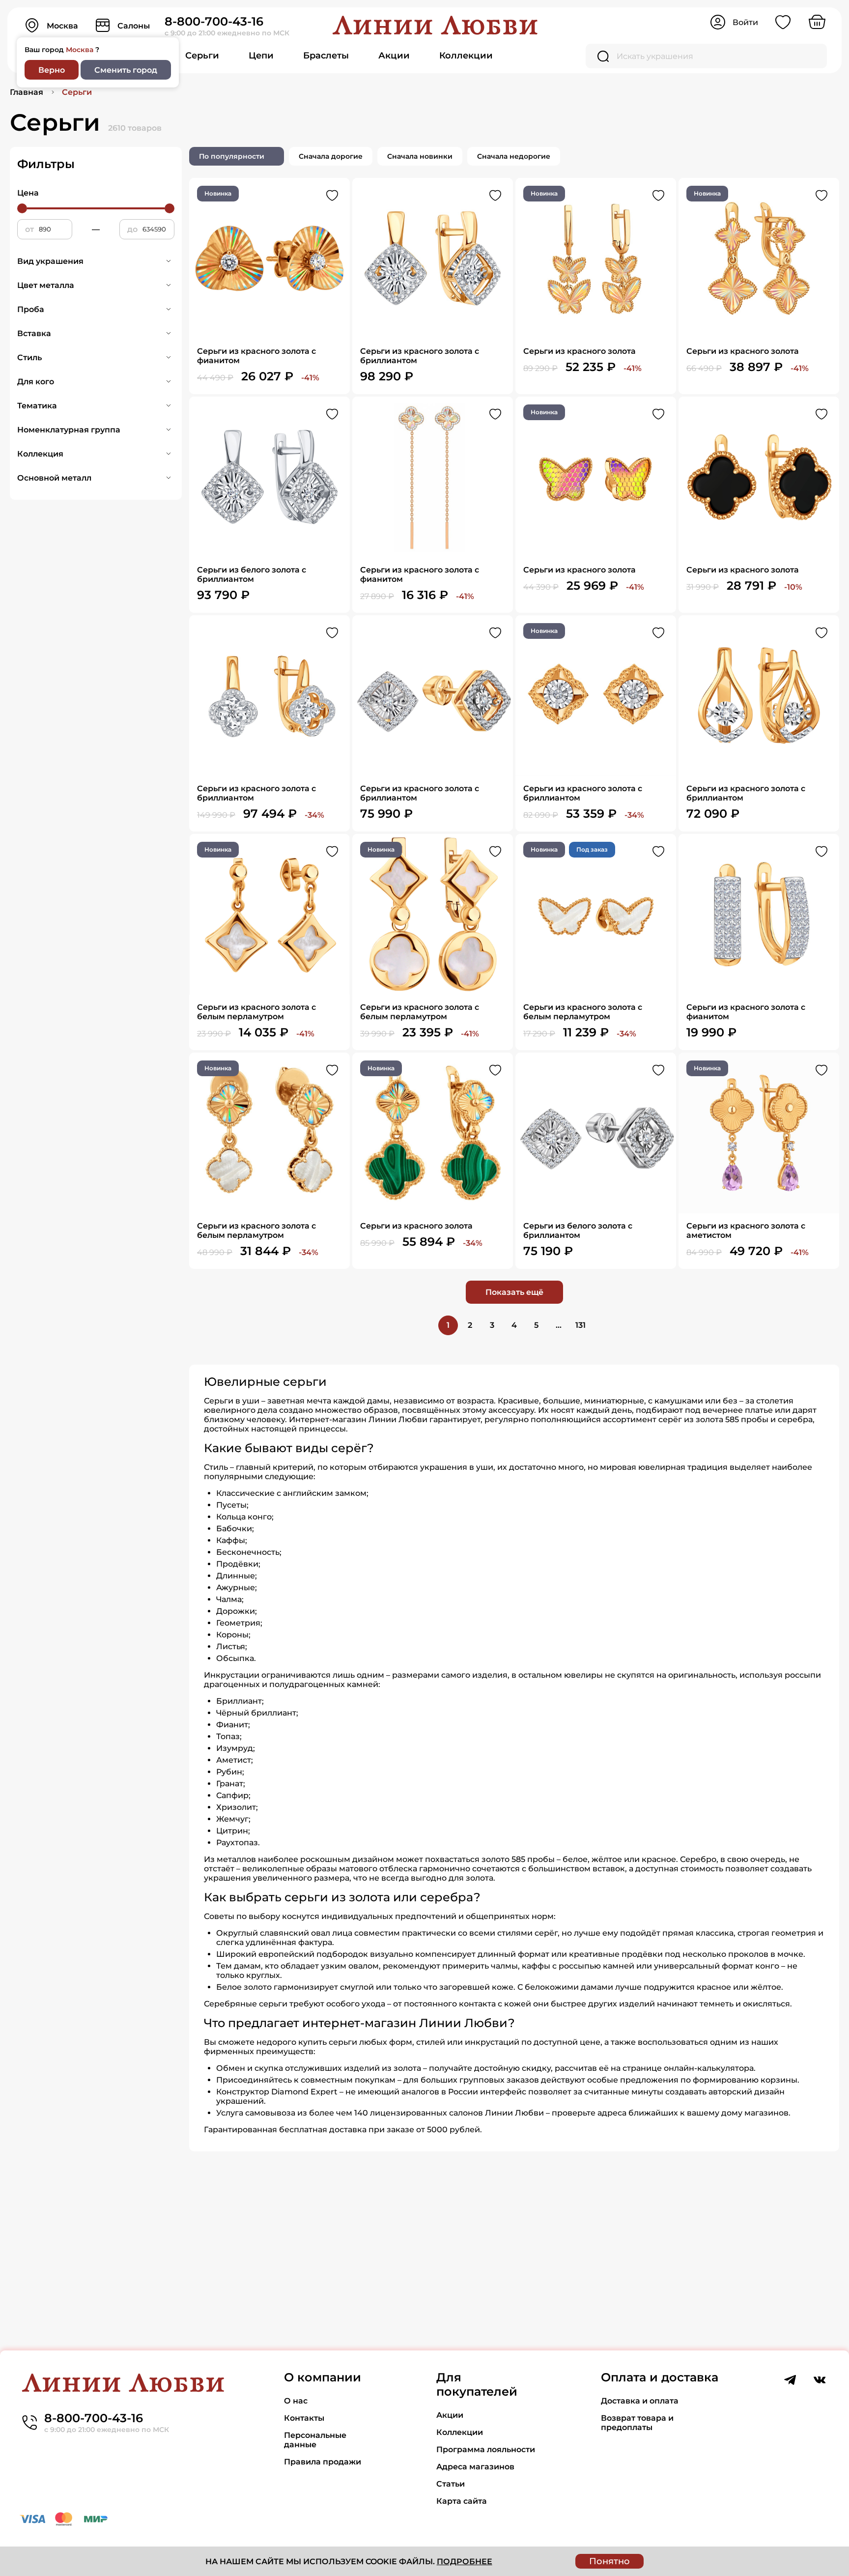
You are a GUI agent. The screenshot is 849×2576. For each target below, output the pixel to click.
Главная (27, 92)
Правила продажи (323, 2462)
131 (580, 1325)
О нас (296, 2401)
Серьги (202, 56)
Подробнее (465, 2562)
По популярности (232, 156)
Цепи (261, 56)
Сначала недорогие (514, 156)
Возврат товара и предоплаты (637, 2423)
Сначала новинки (420, 156)
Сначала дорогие (331, 156)
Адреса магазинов (475, 2467)
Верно (52, 70)
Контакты (304, 2418)
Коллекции (466, 56)
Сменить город (126, 70)
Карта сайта (462, 2501)
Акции (394, 56)
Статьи (451, 2484)
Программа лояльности (486, 2449)
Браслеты (326, 56)
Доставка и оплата (640, 2401)
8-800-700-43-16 (214, 21)
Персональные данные (315, 2440)
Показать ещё (514, 1292)
